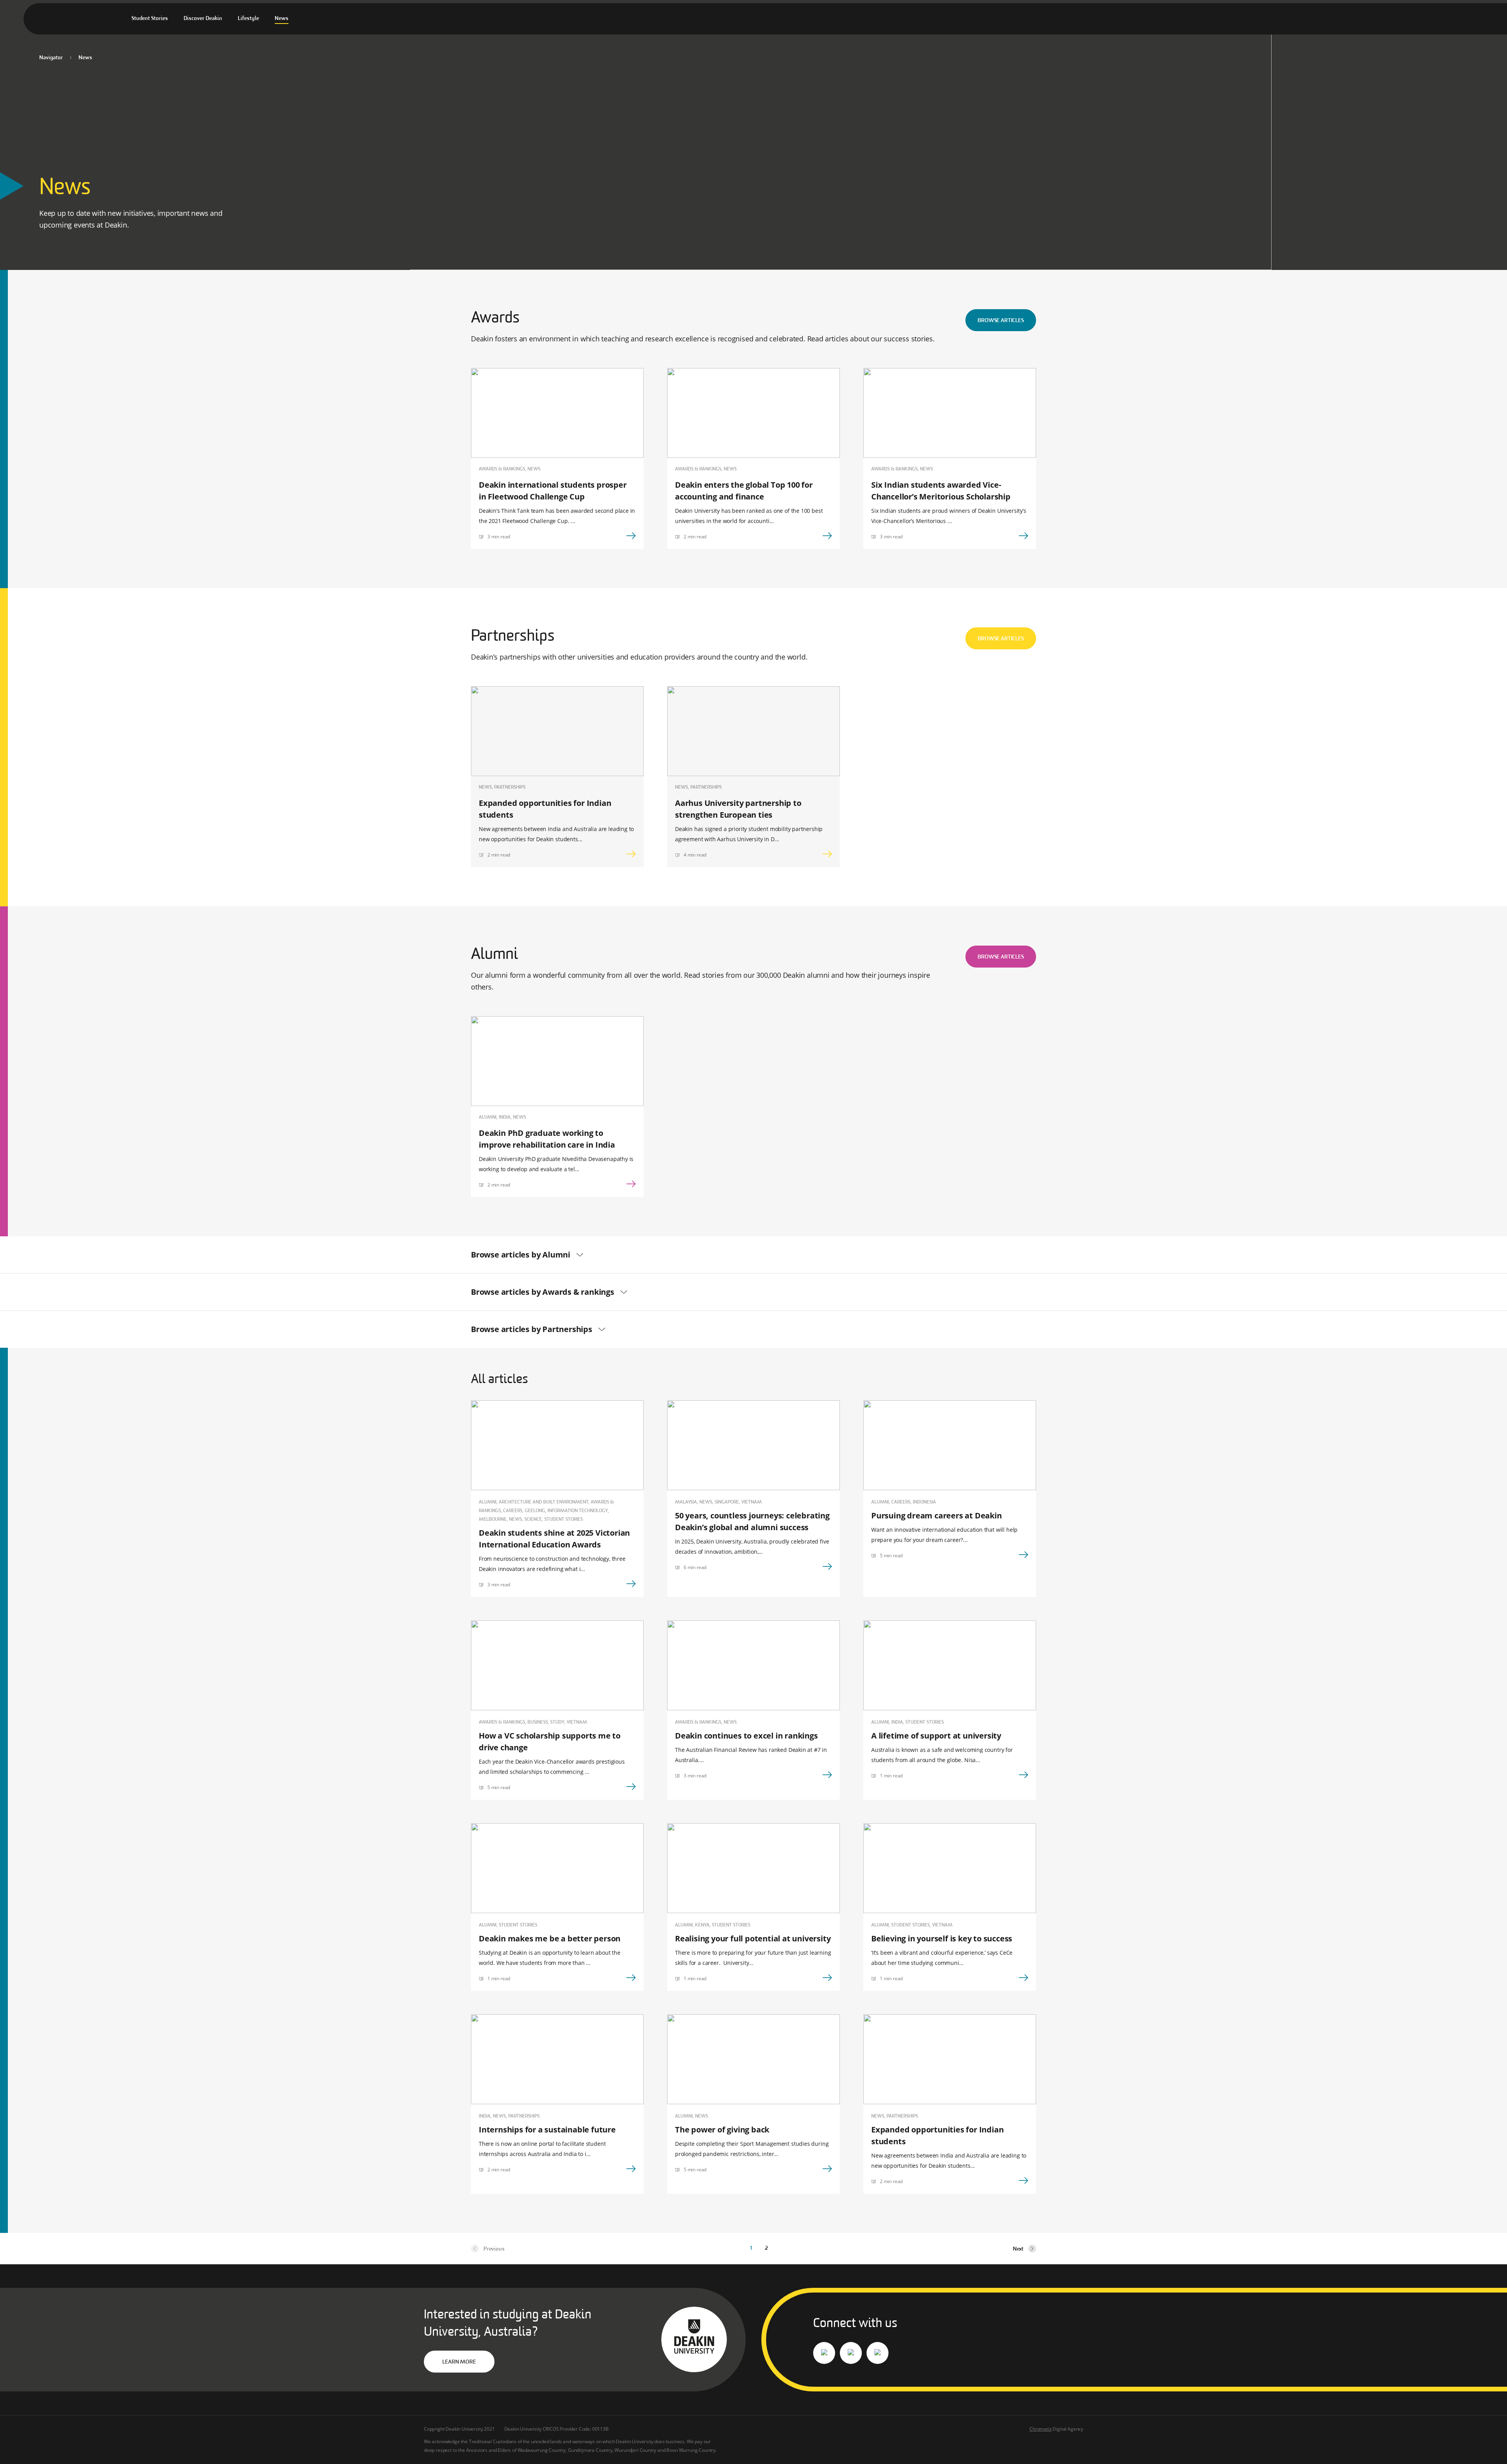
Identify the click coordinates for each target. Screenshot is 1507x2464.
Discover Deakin (203, 19)
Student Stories (150, 19)
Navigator (51, 58)
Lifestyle (248, 19)
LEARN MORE (459, 2362)
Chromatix (1040, 2429)
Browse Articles (1001, 321)
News (282, 19)
